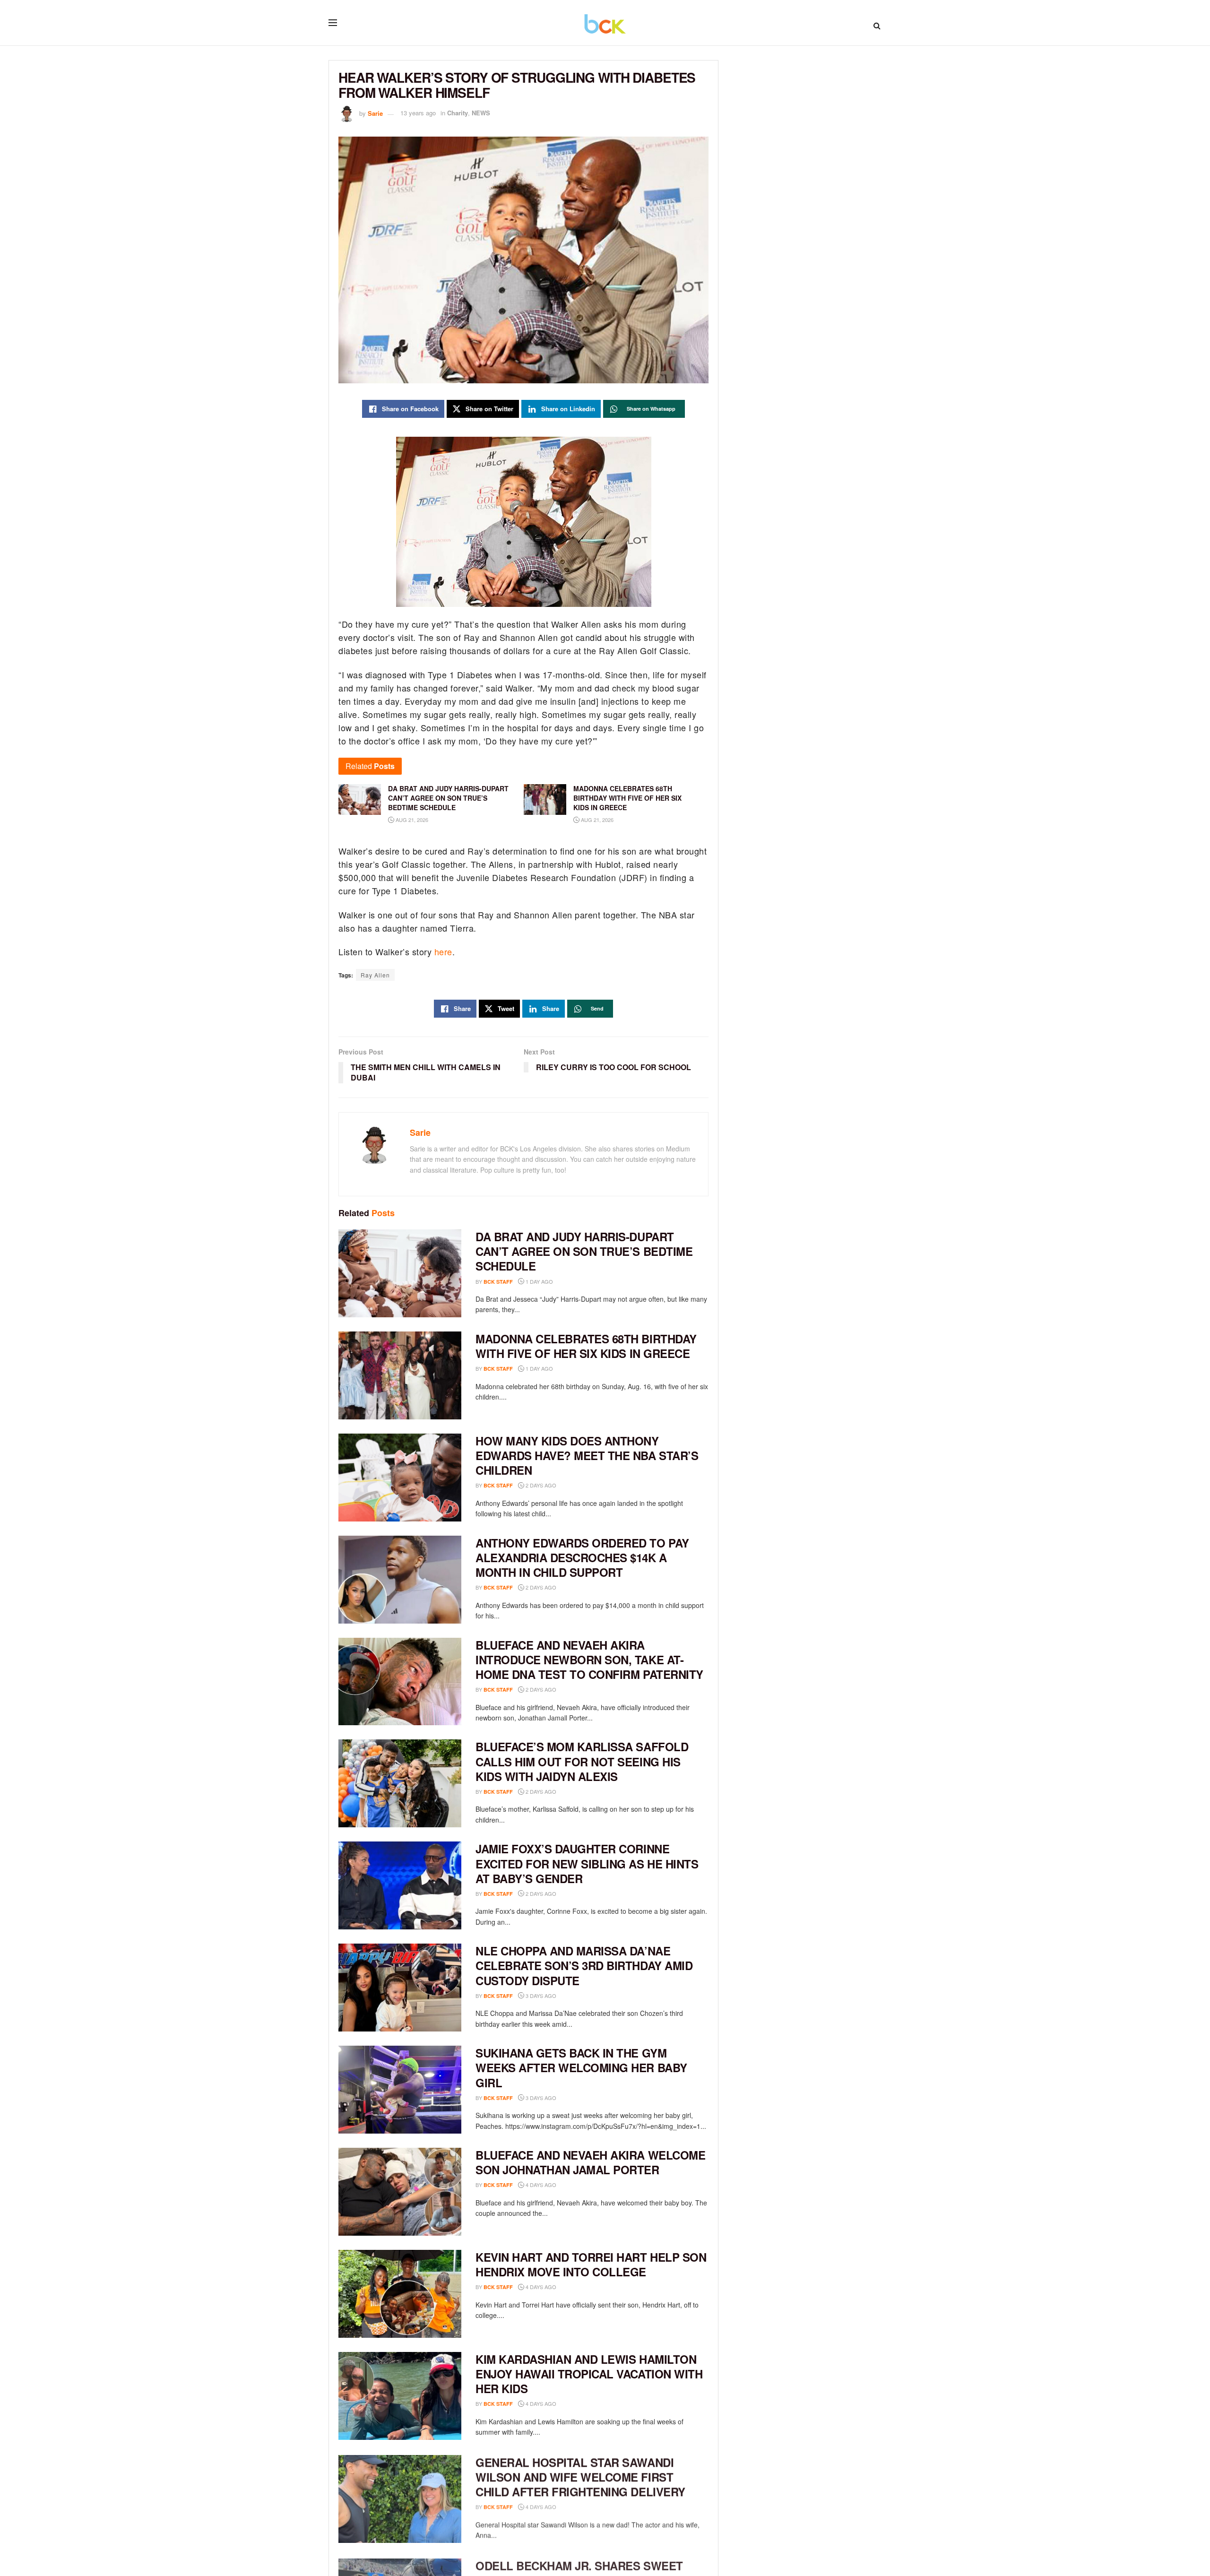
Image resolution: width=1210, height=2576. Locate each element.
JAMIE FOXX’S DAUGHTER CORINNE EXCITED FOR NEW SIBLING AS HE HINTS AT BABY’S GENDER (587, 1863)
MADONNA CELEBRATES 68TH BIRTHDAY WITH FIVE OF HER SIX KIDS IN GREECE (586, 1346)
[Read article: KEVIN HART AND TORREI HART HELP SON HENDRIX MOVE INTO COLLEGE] (400, 2294)
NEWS (481, 113)
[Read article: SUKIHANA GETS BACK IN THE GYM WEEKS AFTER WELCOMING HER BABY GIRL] (400, 2090)
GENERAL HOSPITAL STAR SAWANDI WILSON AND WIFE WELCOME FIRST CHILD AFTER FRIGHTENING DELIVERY (580, 2476)
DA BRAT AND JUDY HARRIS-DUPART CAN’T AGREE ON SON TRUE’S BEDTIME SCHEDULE (584, 1251)
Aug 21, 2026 (411, 820)
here (443, 951)
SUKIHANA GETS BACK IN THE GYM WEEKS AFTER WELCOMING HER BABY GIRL (581, 2067)
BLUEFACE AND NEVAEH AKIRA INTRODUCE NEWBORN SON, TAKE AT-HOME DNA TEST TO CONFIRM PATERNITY (589, 1660)
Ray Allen (375, 975)
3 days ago (540, 1996)
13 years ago (418, 113)
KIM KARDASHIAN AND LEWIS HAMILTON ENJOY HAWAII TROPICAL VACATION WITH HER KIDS (589, 2374)
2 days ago (540, 1485)
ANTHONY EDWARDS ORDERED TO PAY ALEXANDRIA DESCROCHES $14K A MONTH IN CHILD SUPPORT (582, 1557)
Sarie (375, 113)
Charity (458, 113)
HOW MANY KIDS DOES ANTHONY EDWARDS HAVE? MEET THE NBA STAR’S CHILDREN (587, 1455)
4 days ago (540, 2185)
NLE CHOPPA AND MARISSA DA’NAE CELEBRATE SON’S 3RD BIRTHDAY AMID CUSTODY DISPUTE (584, 1965)
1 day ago (539, 1281)
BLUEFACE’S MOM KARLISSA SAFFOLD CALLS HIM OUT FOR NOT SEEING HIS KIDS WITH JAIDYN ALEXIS (582, 1761)
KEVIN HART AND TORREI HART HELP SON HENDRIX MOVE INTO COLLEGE (591, 2264)
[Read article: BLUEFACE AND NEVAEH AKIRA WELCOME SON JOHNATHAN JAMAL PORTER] (400, 2192)
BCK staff (498, 1282)
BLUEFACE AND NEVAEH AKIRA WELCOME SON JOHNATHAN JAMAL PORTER (590, 2162)
